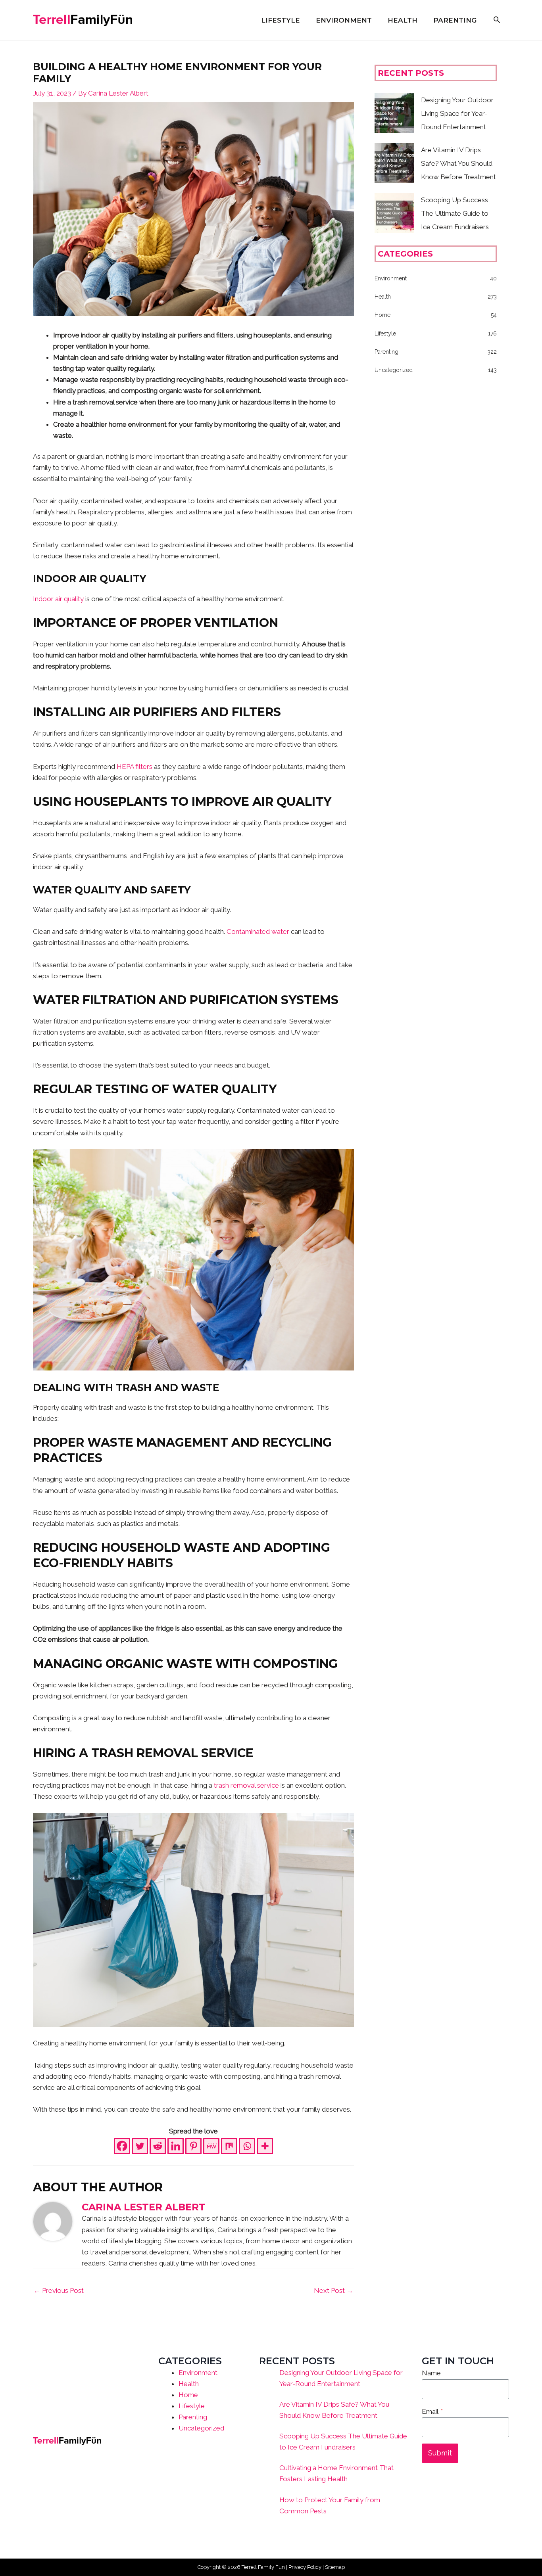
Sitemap (335, 2567)
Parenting (193, 2417)
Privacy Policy (305, 2567)
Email (432, 2411)
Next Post (333, 2290)
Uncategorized (201, 2428)
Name (431, 2373)
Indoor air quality (58, 599)
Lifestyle (192, 2406)
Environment (198, 2373)
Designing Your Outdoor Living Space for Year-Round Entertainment (457, 113)
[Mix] (229, 2146)
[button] (497, 20)
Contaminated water (258, 931)
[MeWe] (211, 2146)
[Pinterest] (193, 2146)
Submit (440, 2453)
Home (188, 2395)
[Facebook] (122, 2146)
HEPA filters (135, 767)
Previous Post (59, 2290)
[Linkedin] (176, 2146)
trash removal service (246, 1785)
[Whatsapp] (247, 2146)
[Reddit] (158, 2146)
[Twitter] (140, 2146)
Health (189, 2384)
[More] (265, 2146)
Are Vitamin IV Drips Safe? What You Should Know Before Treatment (458, 163)
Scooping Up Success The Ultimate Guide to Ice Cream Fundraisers (455, 213)
